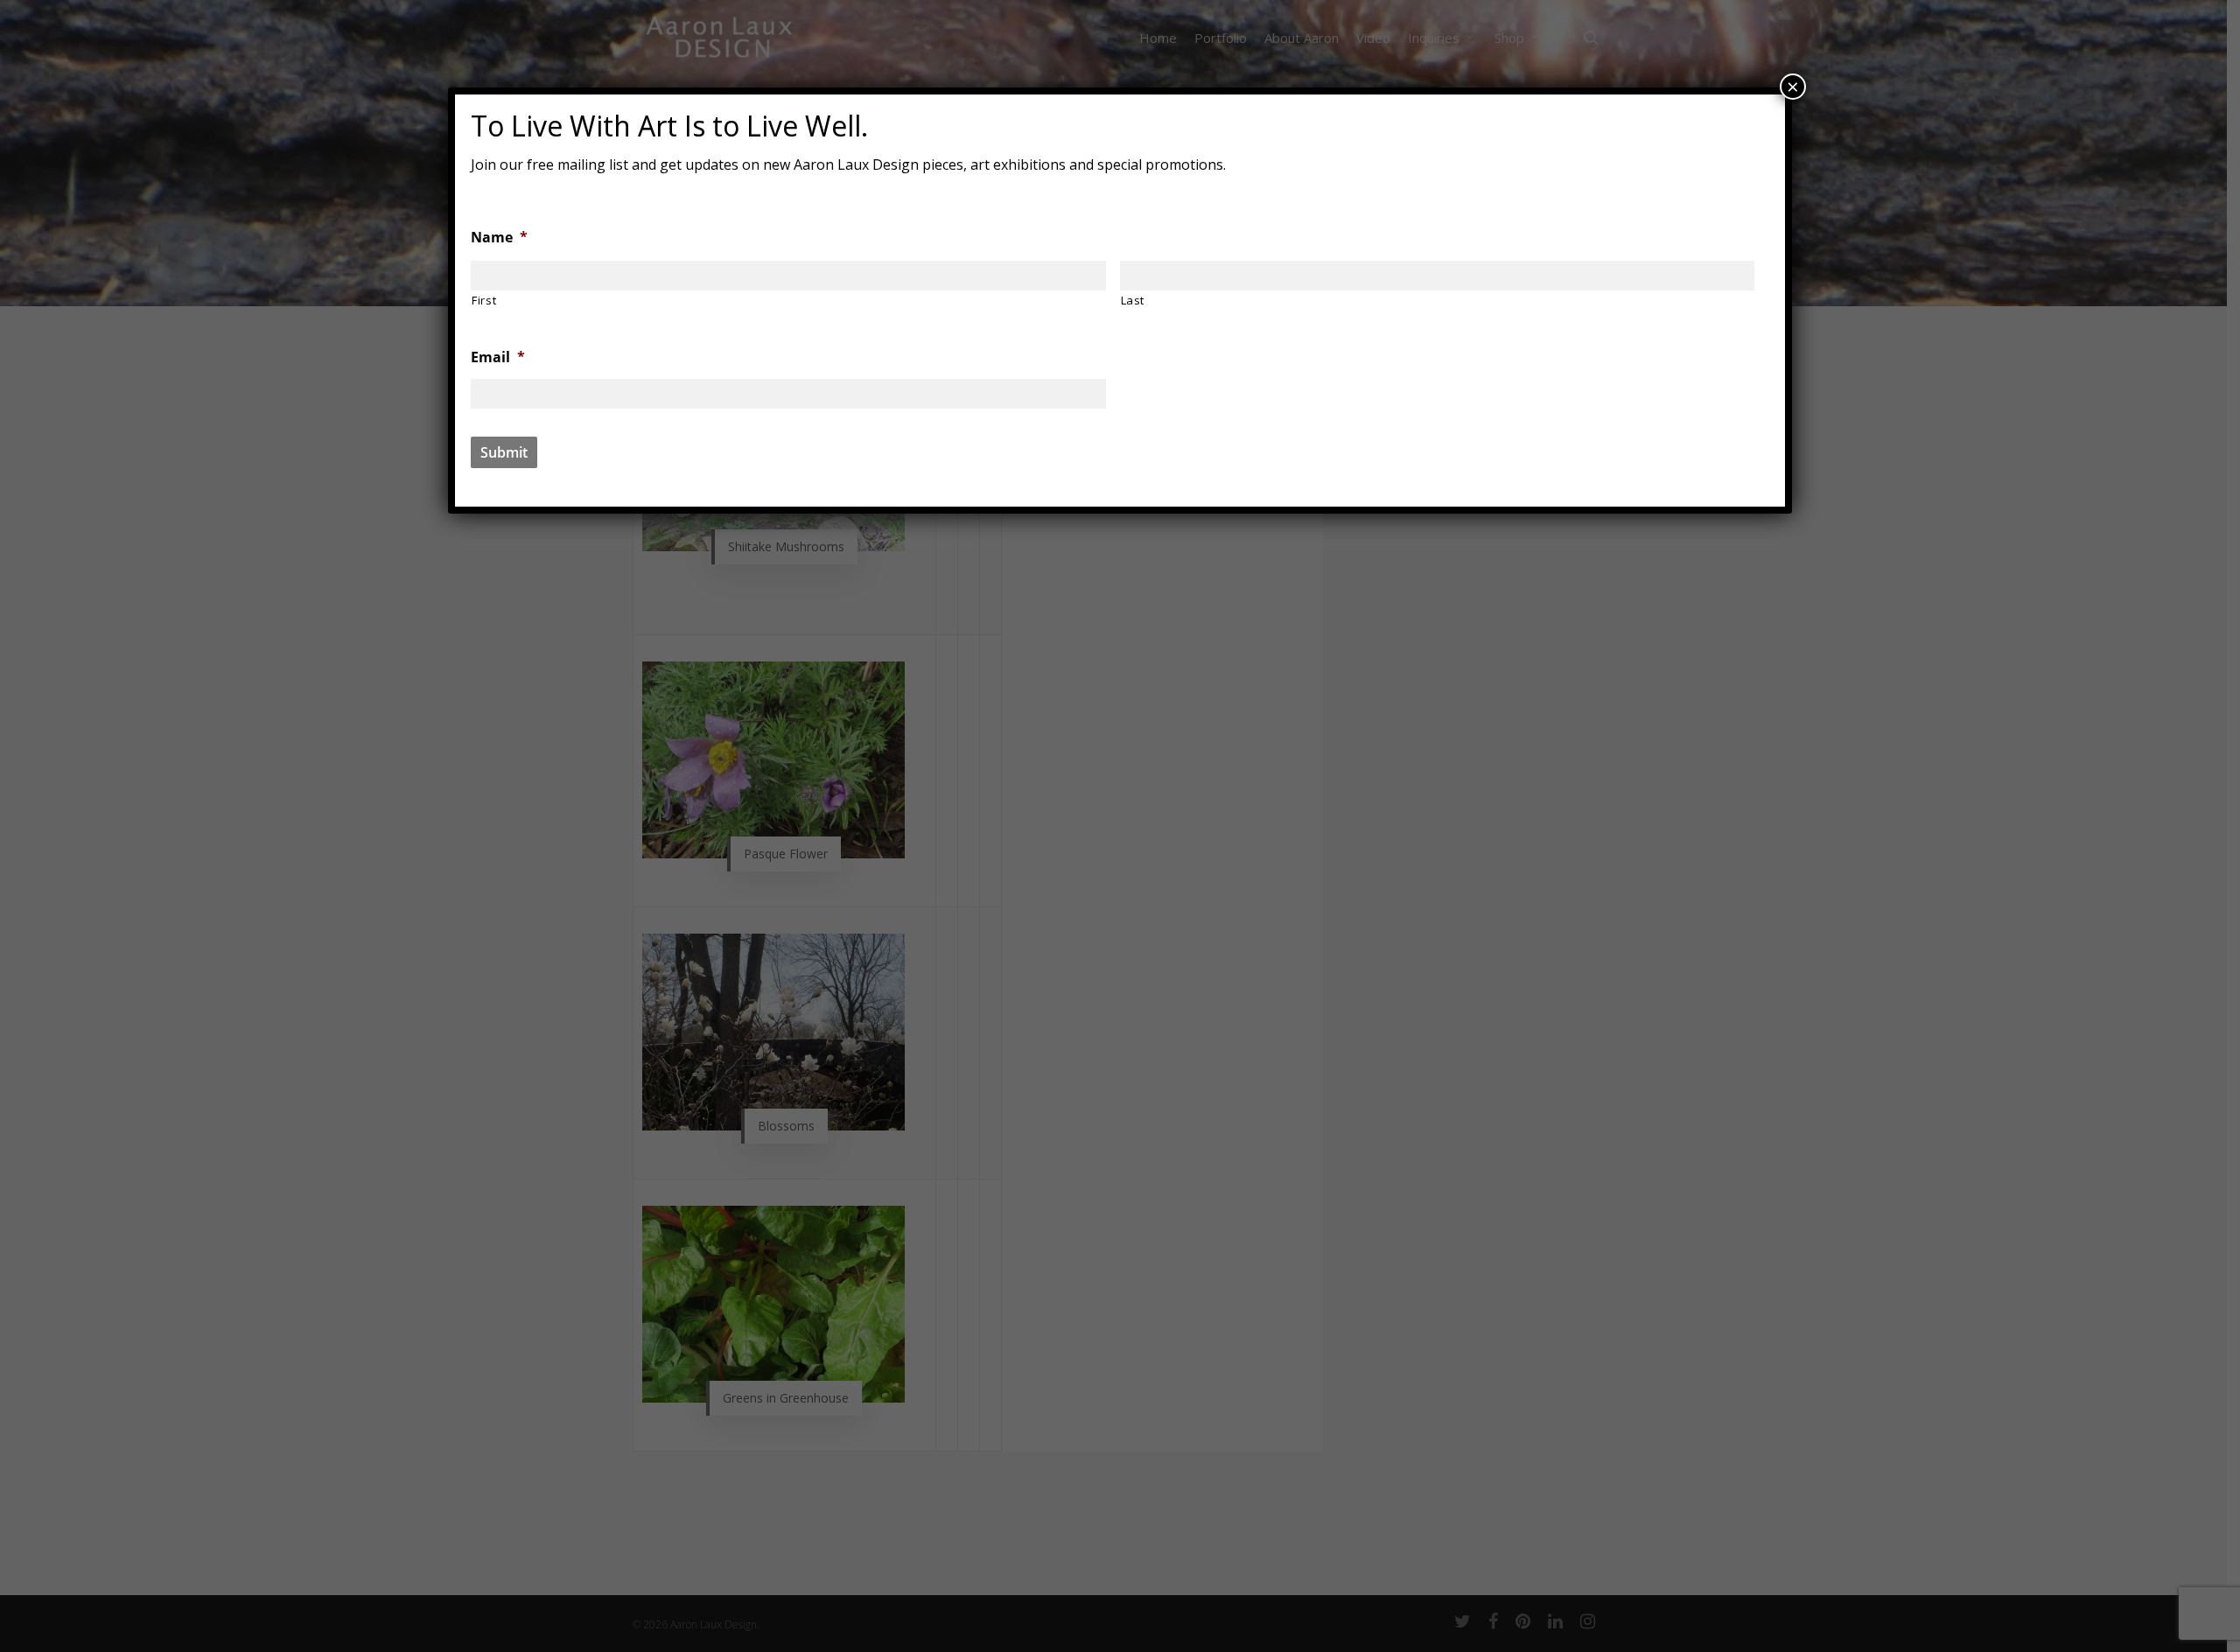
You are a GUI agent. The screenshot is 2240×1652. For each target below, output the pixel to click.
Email (498, 357)
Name (499, 238)
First (484, 300)
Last (1133, 300)
